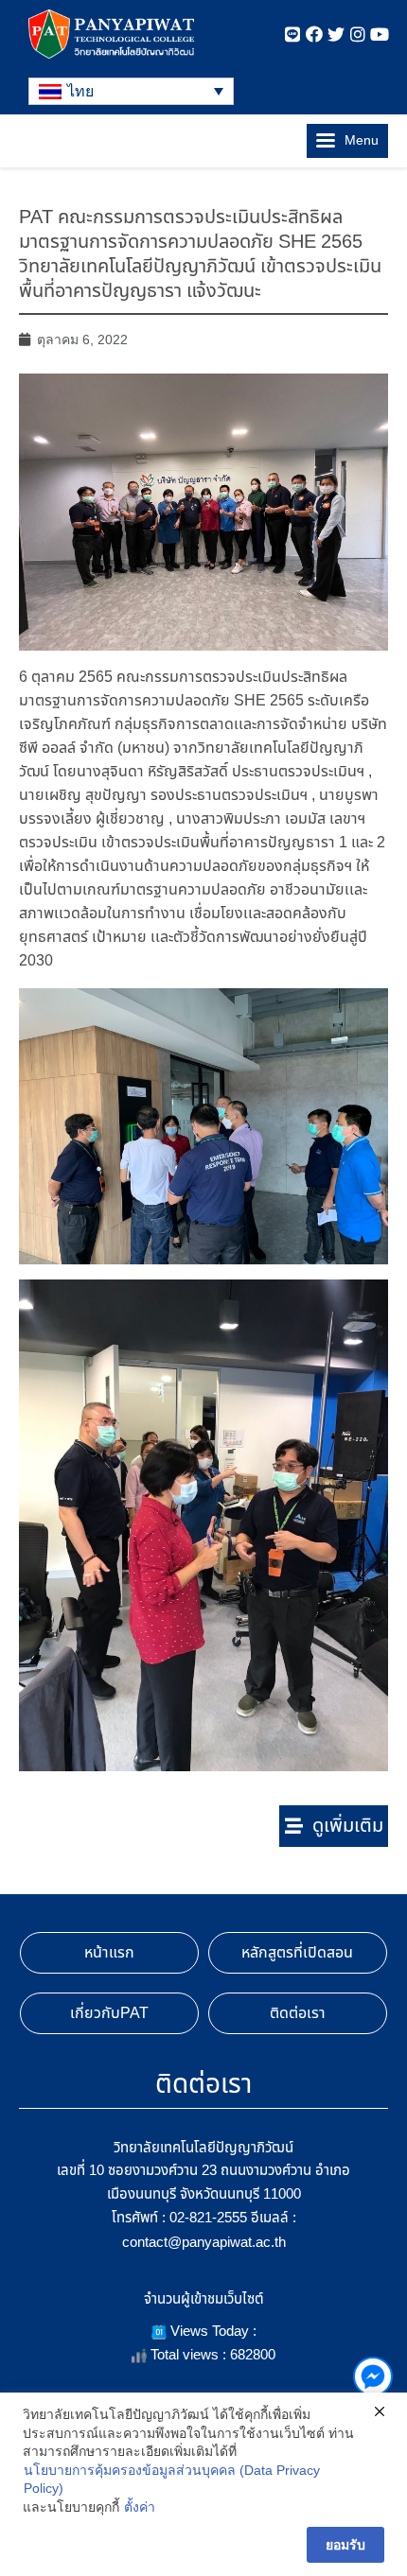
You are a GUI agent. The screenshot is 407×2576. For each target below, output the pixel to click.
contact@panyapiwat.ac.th (204, 2242)
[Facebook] (314, 34)
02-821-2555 (208, 2217)
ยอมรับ (345, 2545)
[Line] (292, 34)
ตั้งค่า (140, 2507)
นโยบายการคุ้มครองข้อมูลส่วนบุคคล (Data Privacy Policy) (172, 2480)
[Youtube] (380, 34)
